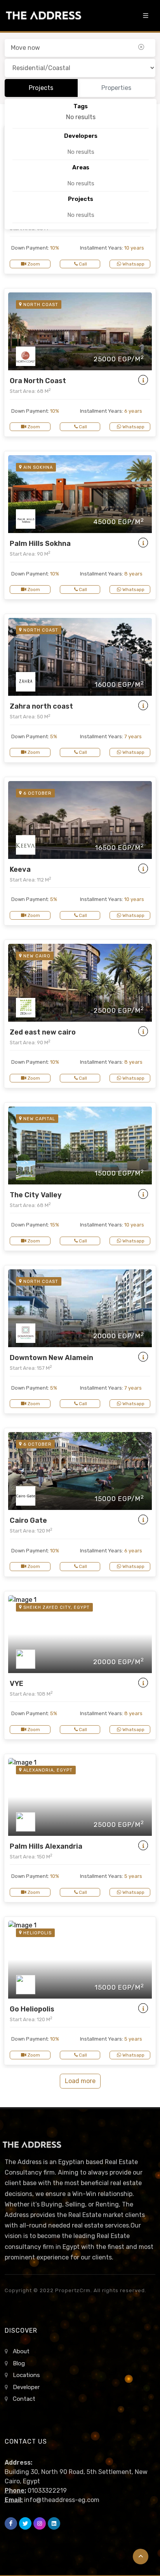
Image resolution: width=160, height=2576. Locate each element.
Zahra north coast (41, 706)
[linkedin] (54, 2523)
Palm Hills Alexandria (46, 1846)
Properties (116, 88)
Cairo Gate (28, 1520)
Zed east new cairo (43, 1032)
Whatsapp (133, 264)
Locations (26, 2375)
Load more (80, 2081)
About (21, 2351)
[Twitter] (25, 2523)
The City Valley (36, 1195)
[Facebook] (11, 2523)
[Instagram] (40, 2523)
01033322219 (47, 2491)
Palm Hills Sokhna (40, 544)
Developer (26, 2387)
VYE (17, 1684)
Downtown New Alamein (51, 1358)
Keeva (20, 869)
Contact (24, 2399)
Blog (19, 2363)
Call (82, 264)
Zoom (33, 264)
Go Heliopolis (32, 2009)
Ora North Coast (38, 381)
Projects (41, 88)
